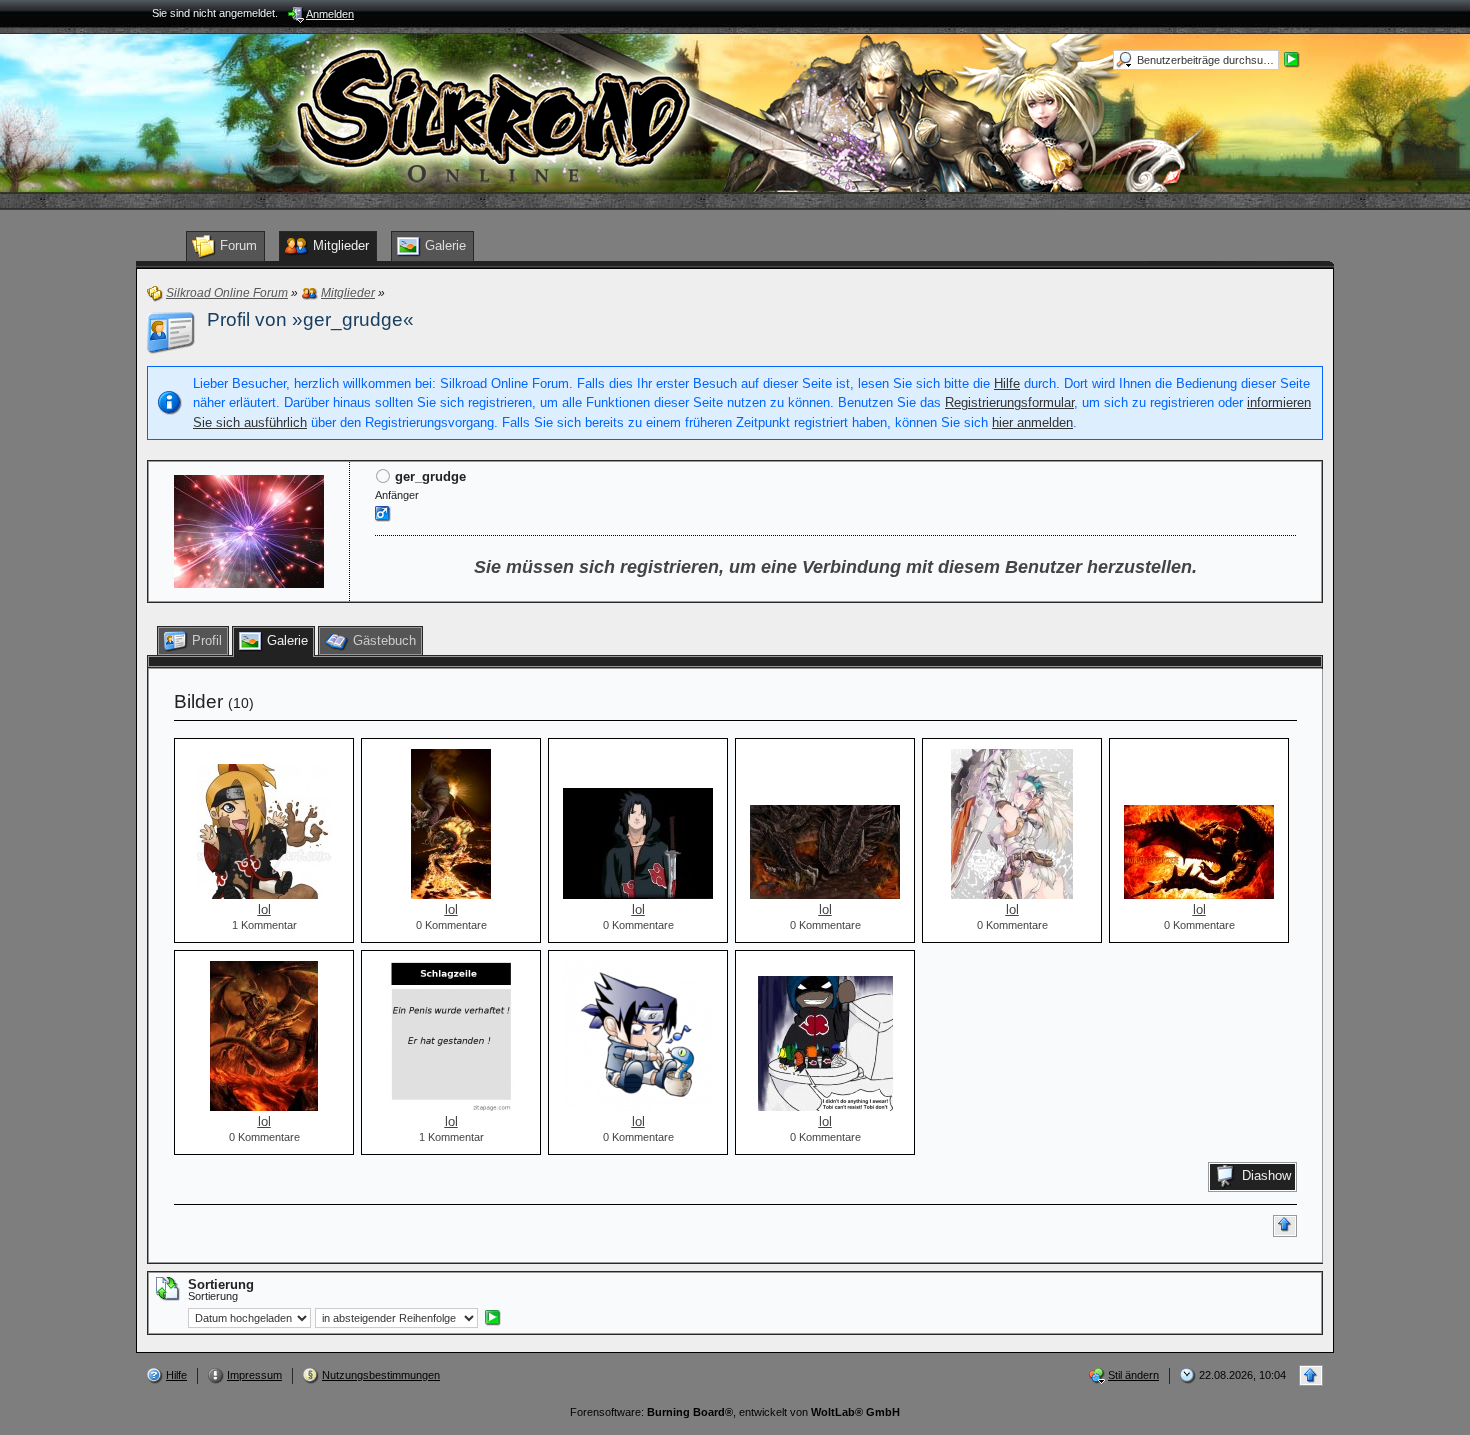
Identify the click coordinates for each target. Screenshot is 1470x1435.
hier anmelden (1032, 422)
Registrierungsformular (1009, 402)
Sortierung (213, 1296)
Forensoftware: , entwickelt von (735, 1412)
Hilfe (1007, 383)
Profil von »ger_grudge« (310, 319)
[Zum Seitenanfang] (1285, 1226)
